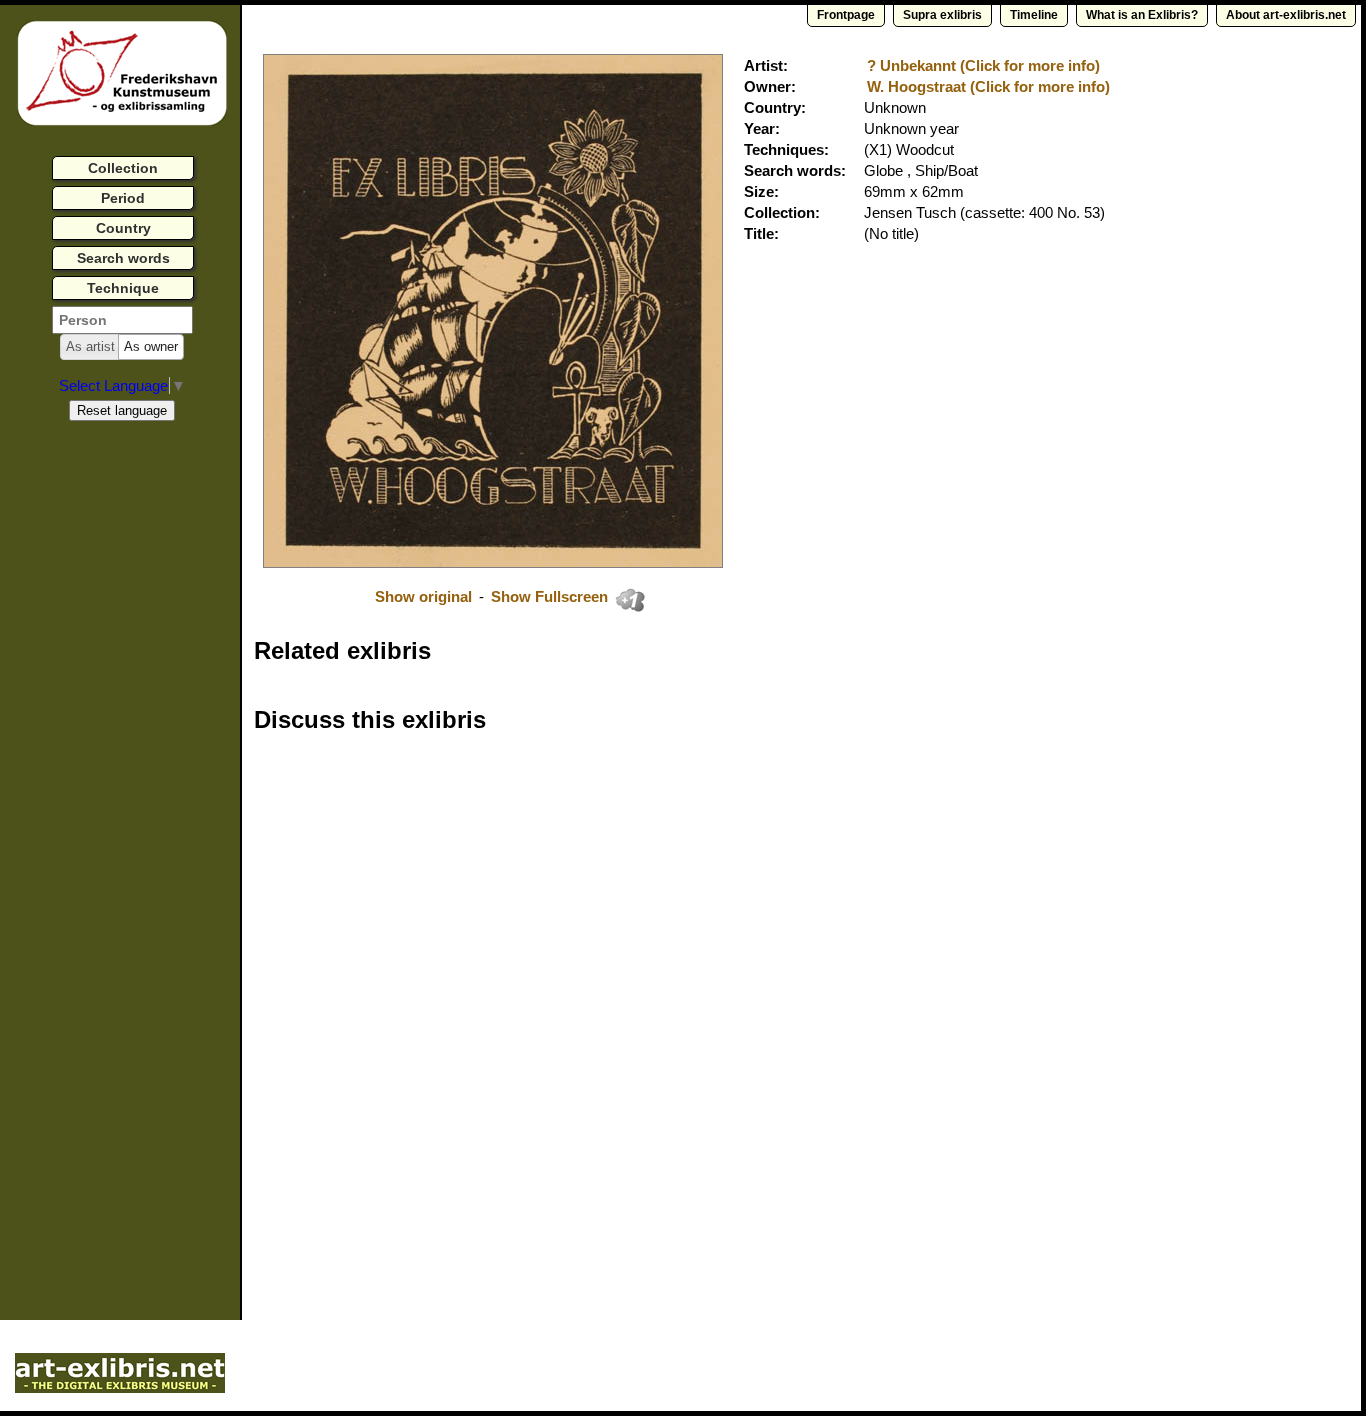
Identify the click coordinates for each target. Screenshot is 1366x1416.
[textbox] (122, 320)
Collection (123, 168)
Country (123, 228)
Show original (423, 596)
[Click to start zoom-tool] (493, 562)
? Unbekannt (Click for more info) (983, 65)
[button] (90, 347)
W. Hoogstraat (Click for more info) (988, 86)
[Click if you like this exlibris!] (630, 600)
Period (123, 198)
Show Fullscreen (551, 596)
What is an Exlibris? (1142, 15)
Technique (123, 288)
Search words (123, 258)
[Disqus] (562, 1004)
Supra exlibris (942, 15)
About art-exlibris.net (1286, 15)
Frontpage (846, 15)
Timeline (1034, 15)
